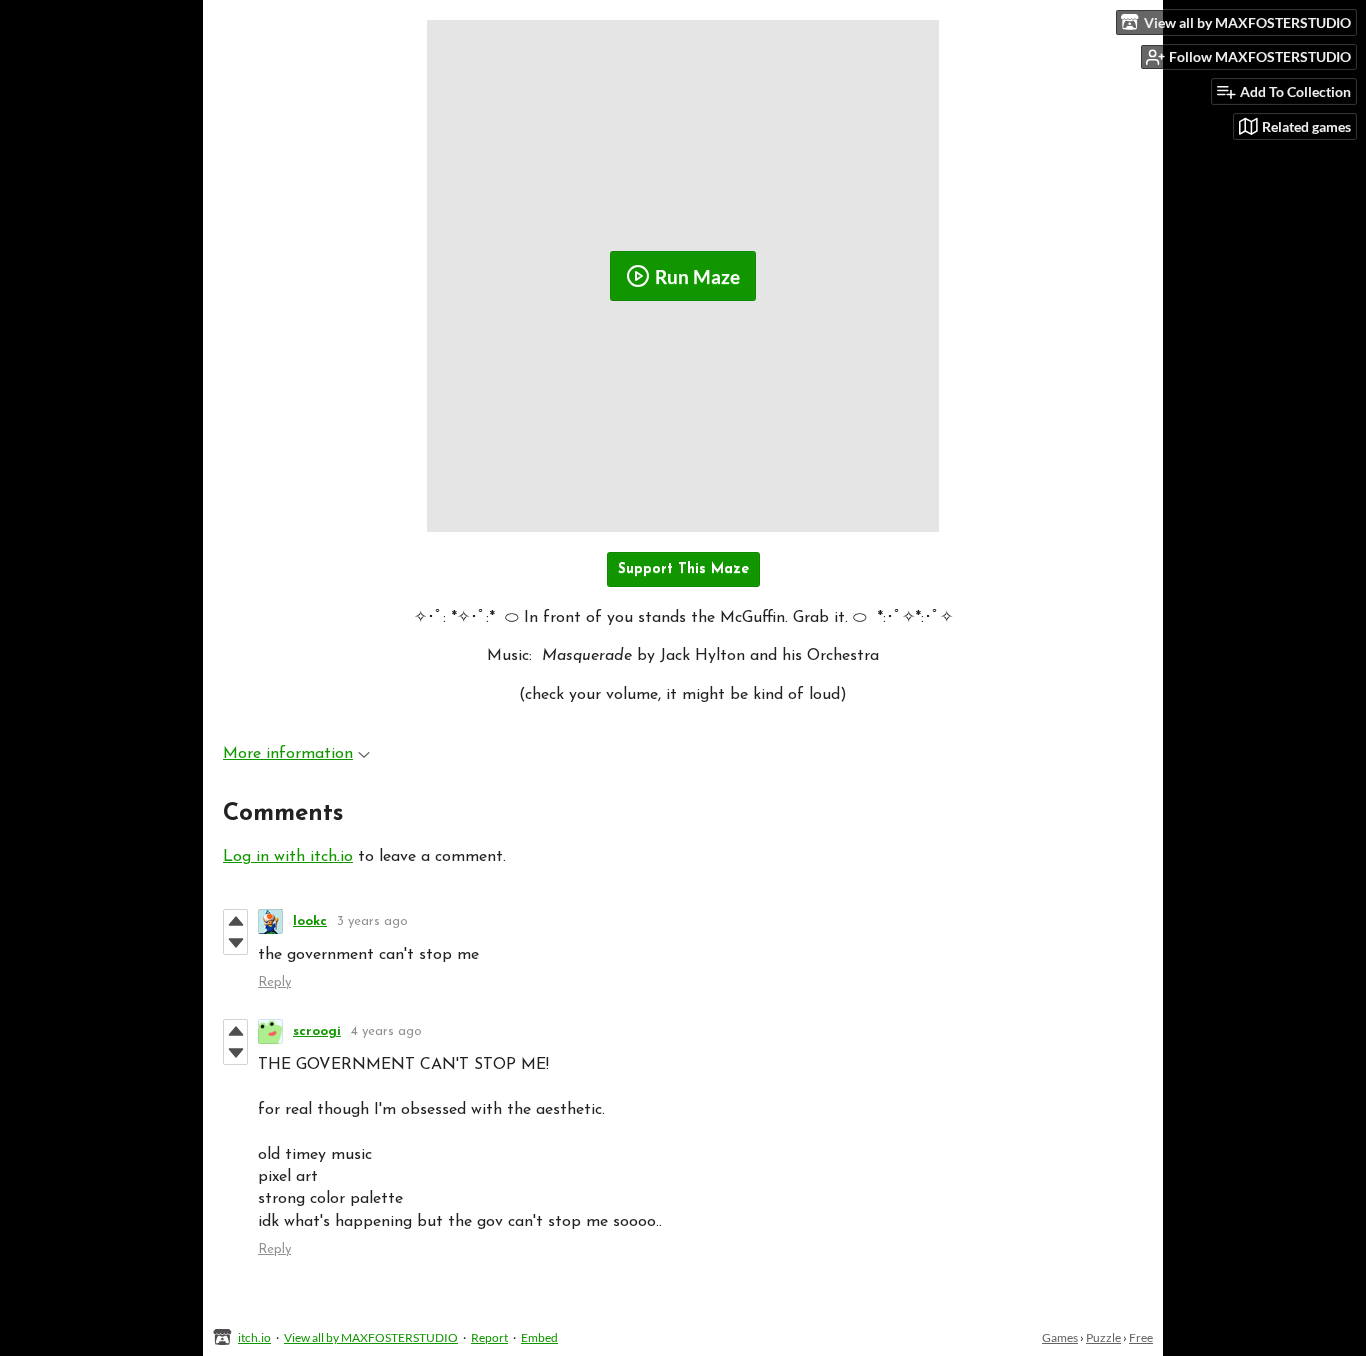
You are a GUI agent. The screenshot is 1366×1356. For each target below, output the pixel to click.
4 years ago (386, 1031)
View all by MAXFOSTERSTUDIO (371, 1337)
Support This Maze (683, 569)
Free (1141, 1337)
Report (489, 1337)
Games (1060, 1337)
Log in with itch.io (288, 857)
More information (288, 754)
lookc (310, 921)
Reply (274, 982)
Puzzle (1103, 1337)
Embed (539, 1337)
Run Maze (697, 276)
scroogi (317, 1031)
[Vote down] (235, 943)
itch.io (254, 1337)
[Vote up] (235, 921)
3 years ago (372, 921)
